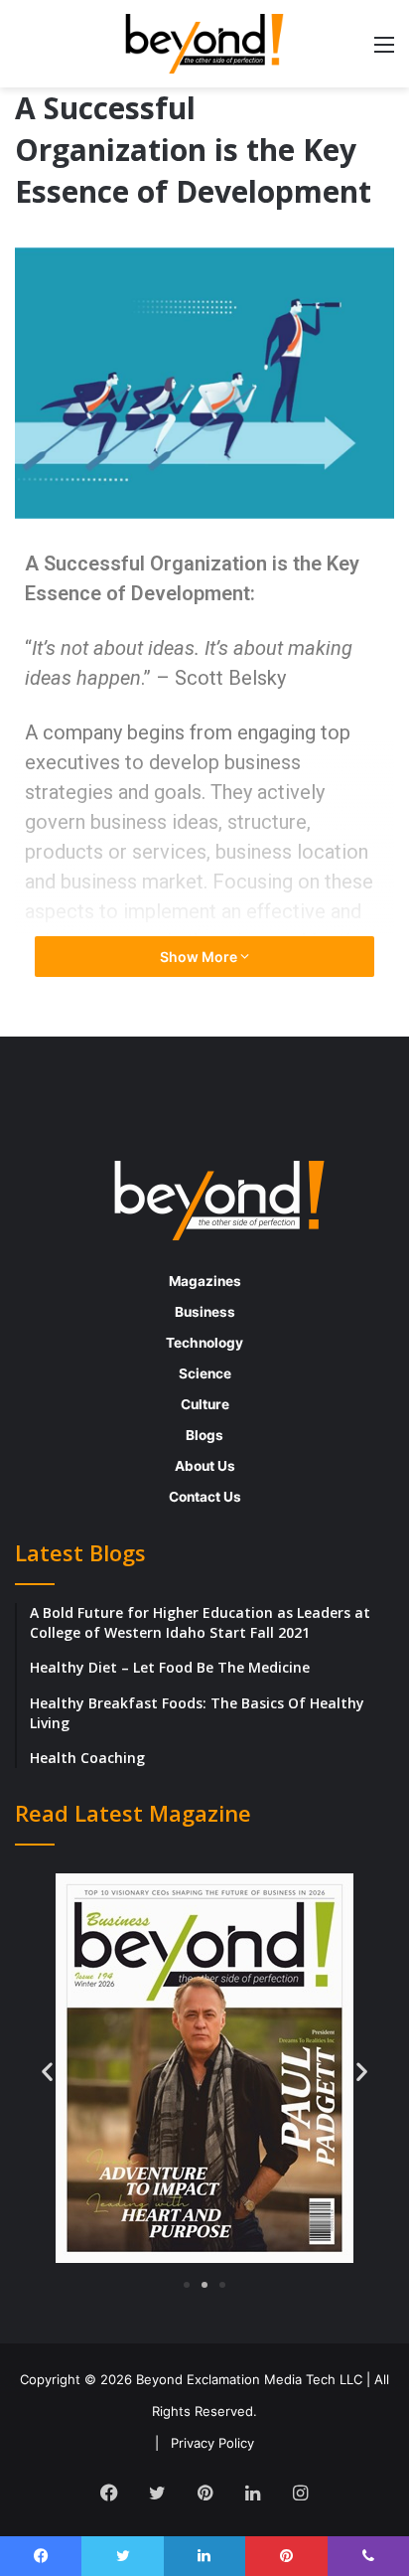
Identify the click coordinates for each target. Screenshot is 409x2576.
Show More (200, 957)
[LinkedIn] (252, 2493)
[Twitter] (157, 2493)
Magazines (205, 1281)
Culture (205, 1404)
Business (205, 1312)
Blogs (204, 1435)
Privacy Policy (212, 2443)
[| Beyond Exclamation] (204, 44)
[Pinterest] (204, 2493)
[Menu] (384, 51)
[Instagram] (300, 2493)
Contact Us (205, 1497)
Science (205, 1373)
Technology (204, 1343)
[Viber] (368, 2556)
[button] (47, 2071)
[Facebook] (109, 2493)
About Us (205, 1466)
